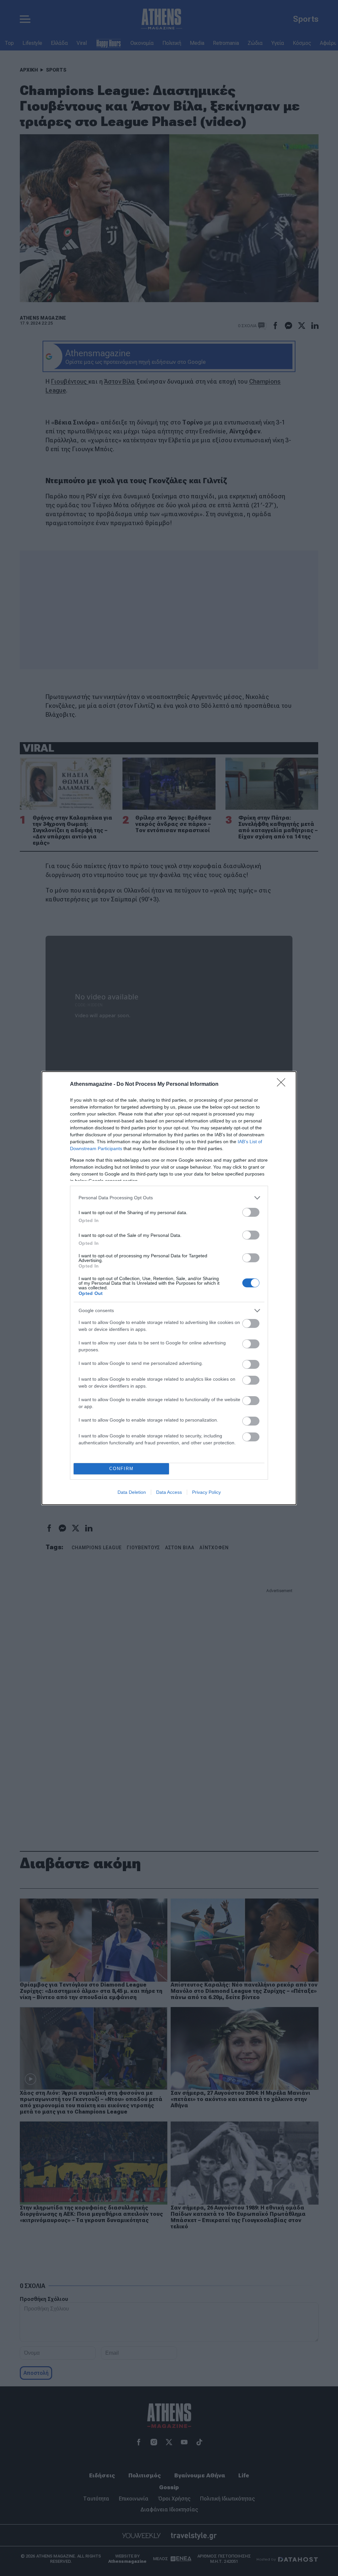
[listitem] (169, 1198)
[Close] (283, 1084)
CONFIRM (121, 1469)
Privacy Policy (206, 1492)
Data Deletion (132, 1492)
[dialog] (169, 1288)
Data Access (169, 1492)
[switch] (251, 1212)
